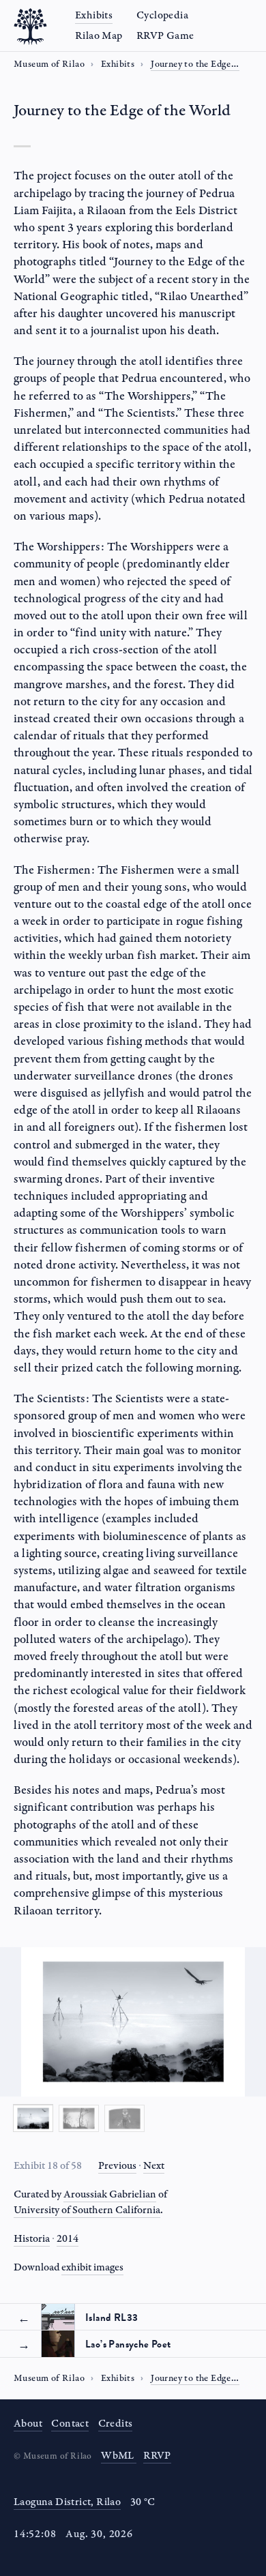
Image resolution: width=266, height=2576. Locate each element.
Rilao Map (99, 36)
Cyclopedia (162, 15)
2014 (68, 2239)
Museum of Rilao (49, 64)
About (28, 2424)
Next (154, 2166)
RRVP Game (165, 36)
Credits (116, 2424)
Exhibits (94, 15)
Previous (117, 2166)
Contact (70, 2424)
